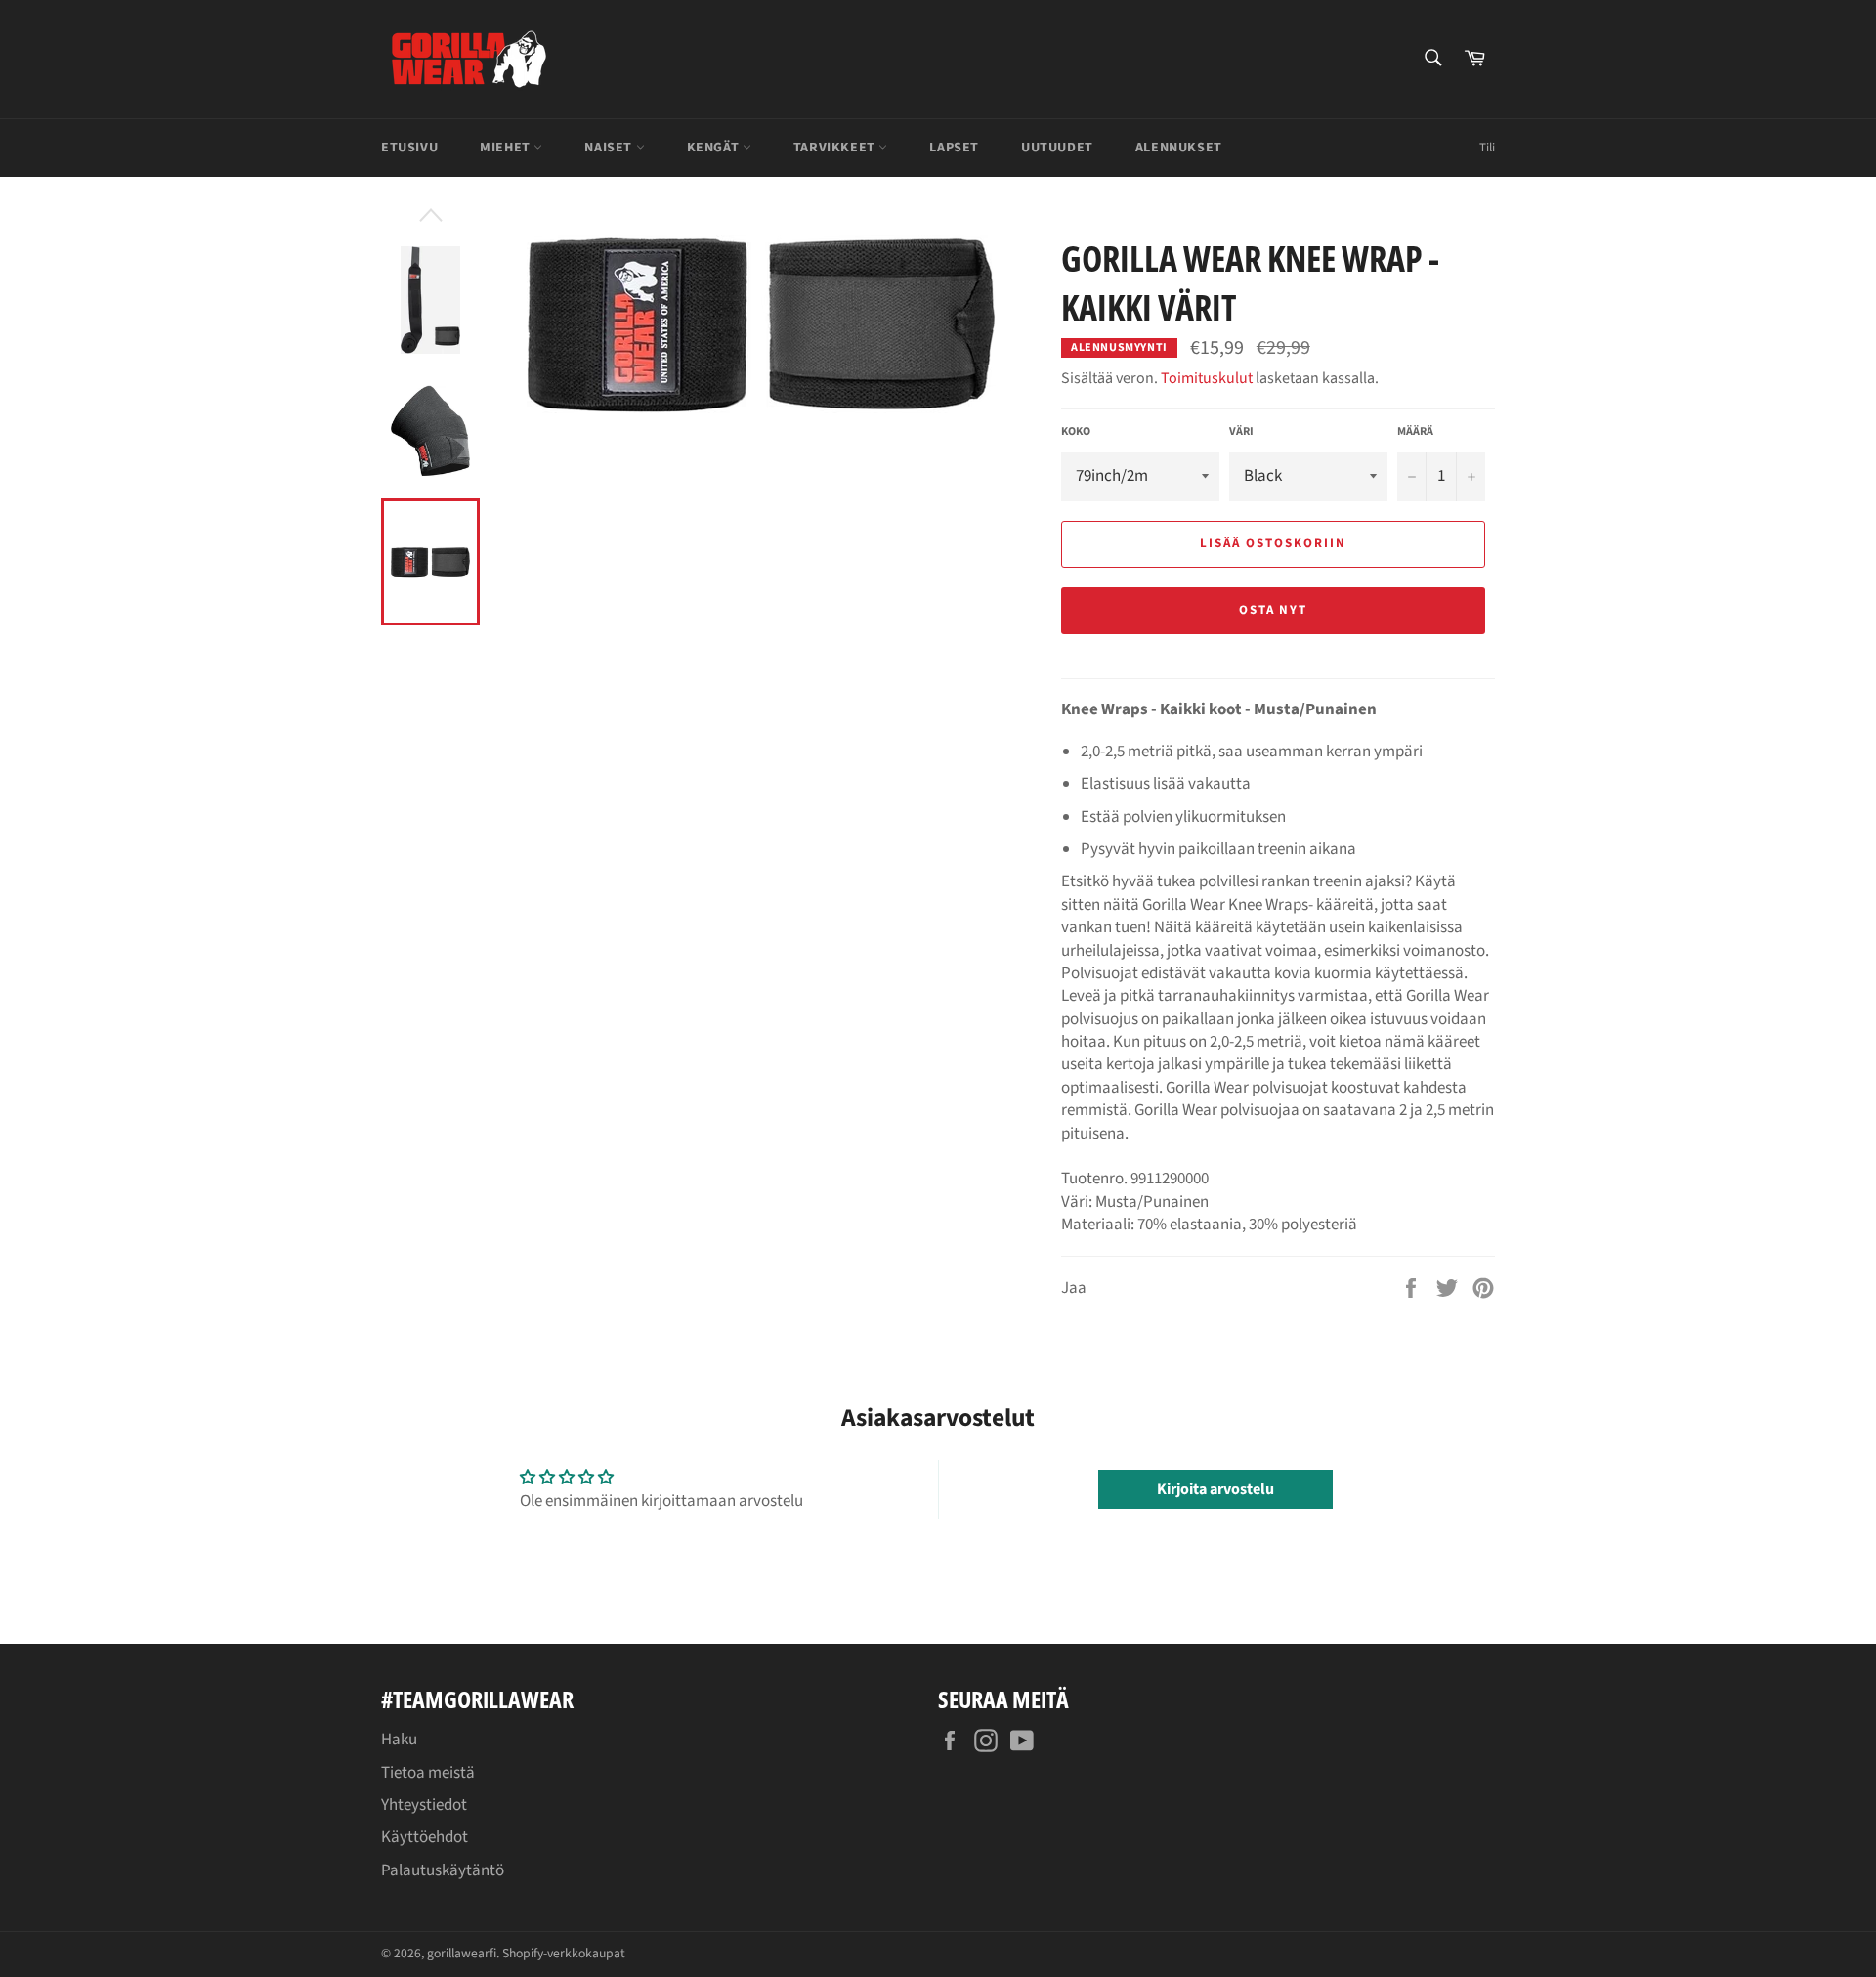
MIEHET (507, 148)
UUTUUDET (1057, 148)
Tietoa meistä (428, 1773)
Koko (1076, 432)
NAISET (610, 148)
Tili (1487, 148)
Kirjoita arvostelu (1215, 1489)
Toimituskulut (1207, 378)
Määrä (1415, 432)
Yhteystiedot (424, 1805)
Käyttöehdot (425, 1837)
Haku (399, 1740)
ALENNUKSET (1179, 148)
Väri (1241, 432)
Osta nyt (1274, 610)
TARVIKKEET (836, 148)
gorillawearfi (462, 1953)
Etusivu (409, 148)
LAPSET (954, 148)
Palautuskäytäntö (443, 1870)
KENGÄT (715, 148)
